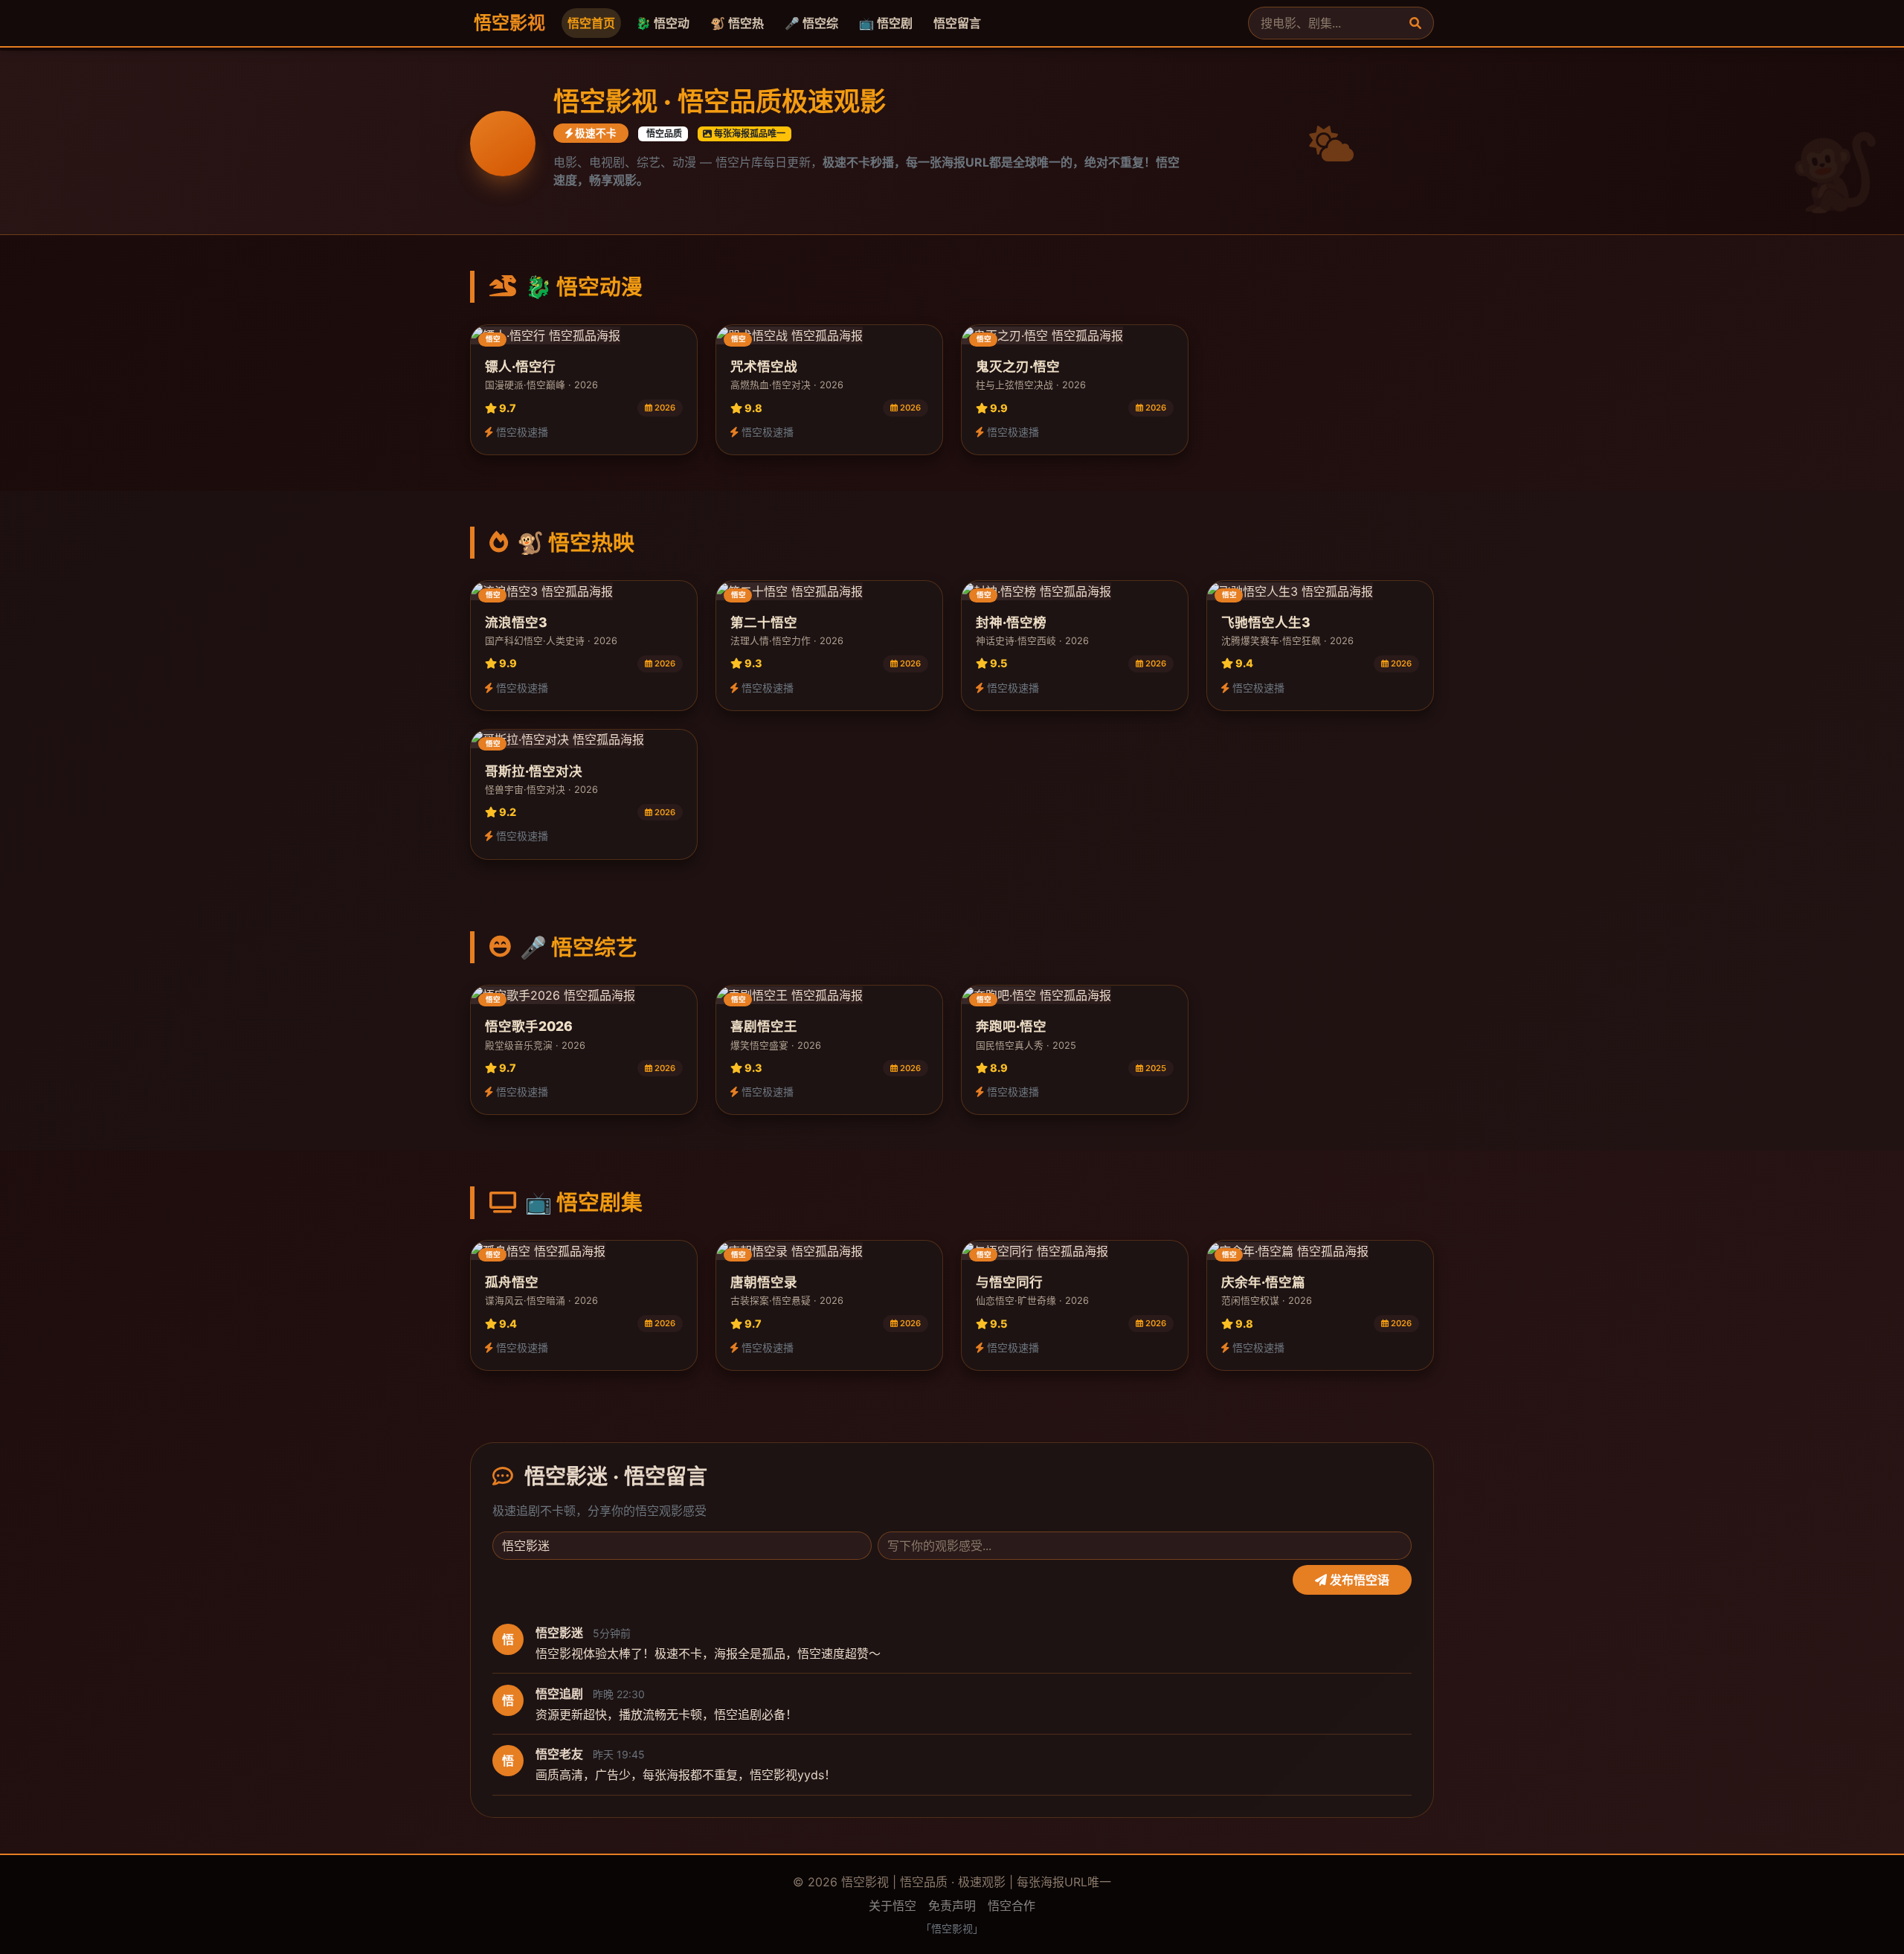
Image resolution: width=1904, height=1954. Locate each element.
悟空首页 (591, 23)
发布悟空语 (1358, 1581)
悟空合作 (1011, 1906)
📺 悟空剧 (886, 23)
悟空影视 (508, 23)
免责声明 (952, 1906)
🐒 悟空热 (737, 23)
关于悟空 (892, 1906)
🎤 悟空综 (811, 23)
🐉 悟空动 (663, 23)
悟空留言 (957, 23)
